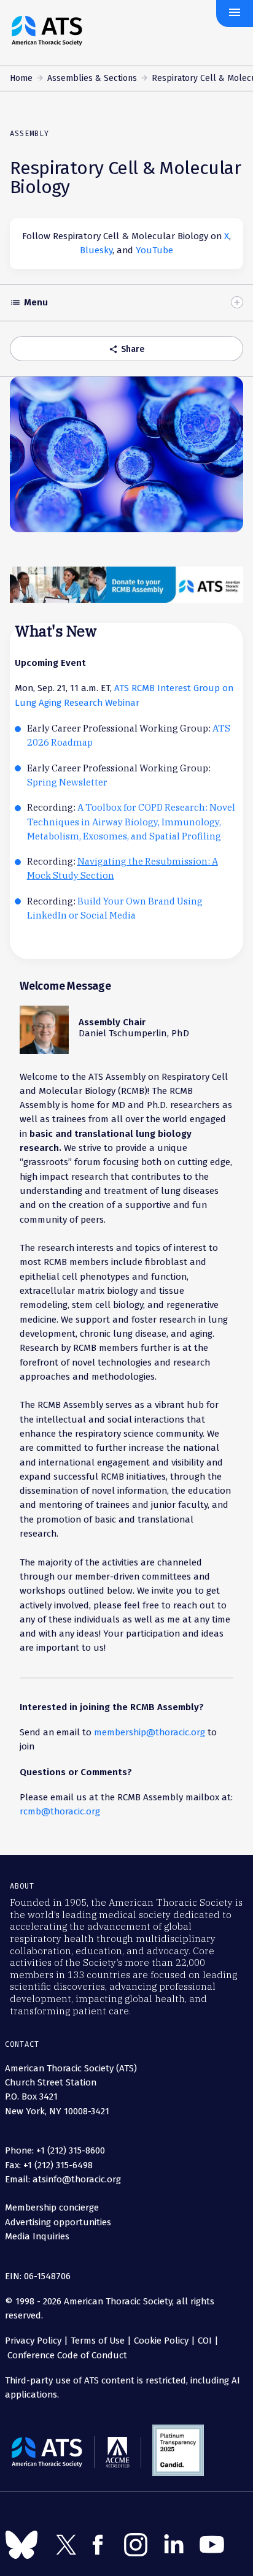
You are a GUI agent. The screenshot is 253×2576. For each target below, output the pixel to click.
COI (205, 2341)
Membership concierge (52, 2207)
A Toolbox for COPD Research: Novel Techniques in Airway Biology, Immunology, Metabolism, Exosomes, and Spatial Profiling (131, 822)
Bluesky (96, 250)
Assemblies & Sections (92, 78)
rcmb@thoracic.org (60, 1811)
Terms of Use (98, 2341)
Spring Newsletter (67, 782)
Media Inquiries (37, 2236)
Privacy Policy (33, 2341)
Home (21, 78)
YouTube (154, 250)
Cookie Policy (161, 2341)
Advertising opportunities (58, 2222)
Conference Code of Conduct (66, 2355)
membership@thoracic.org (150, 1732)
